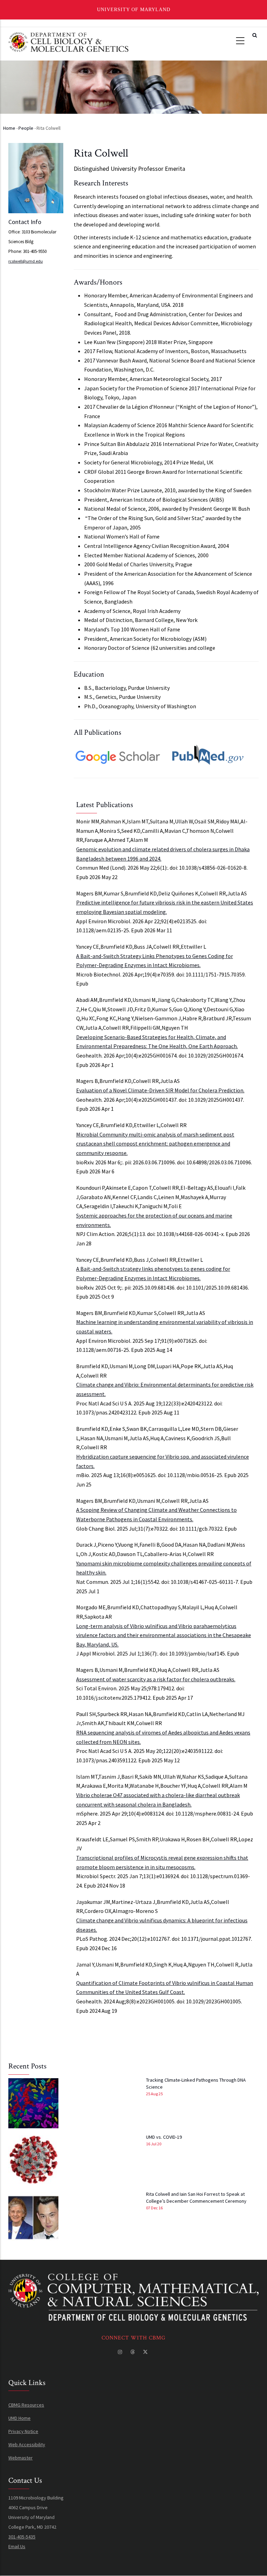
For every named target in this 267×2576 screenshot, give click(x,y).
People (26, 128)
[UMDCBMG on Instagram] (121, 2352)
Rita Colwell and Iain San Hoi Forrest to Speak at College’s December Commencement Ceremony (196, 2198)
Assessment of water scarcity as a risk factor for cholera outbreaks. (156, 1679)
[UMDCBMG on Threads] (133, 2352)
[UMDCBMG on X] (146, 2352)
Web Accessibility (27, 2445)
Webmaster (21, 2458)
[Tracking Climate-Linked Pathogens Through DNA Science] (33, 2103)
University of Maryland (134, 10)
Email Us (17, 2546)
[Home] (68, 41)
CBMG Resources (26, 2405)
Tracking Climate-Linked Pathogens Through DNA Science (196, 2083)
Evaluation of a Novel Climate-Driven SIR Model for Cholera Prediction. (160, 1090)
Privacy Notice (23, 2431)
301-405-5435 (22, 2537)
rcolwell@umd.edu (26, 261)
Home (9, 128)
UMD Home (19, 2418)
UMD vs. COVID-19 (164, 2137)
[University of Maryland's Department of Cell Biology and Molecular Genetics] (133, 2279)
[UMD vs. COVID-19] (33, 2160)
